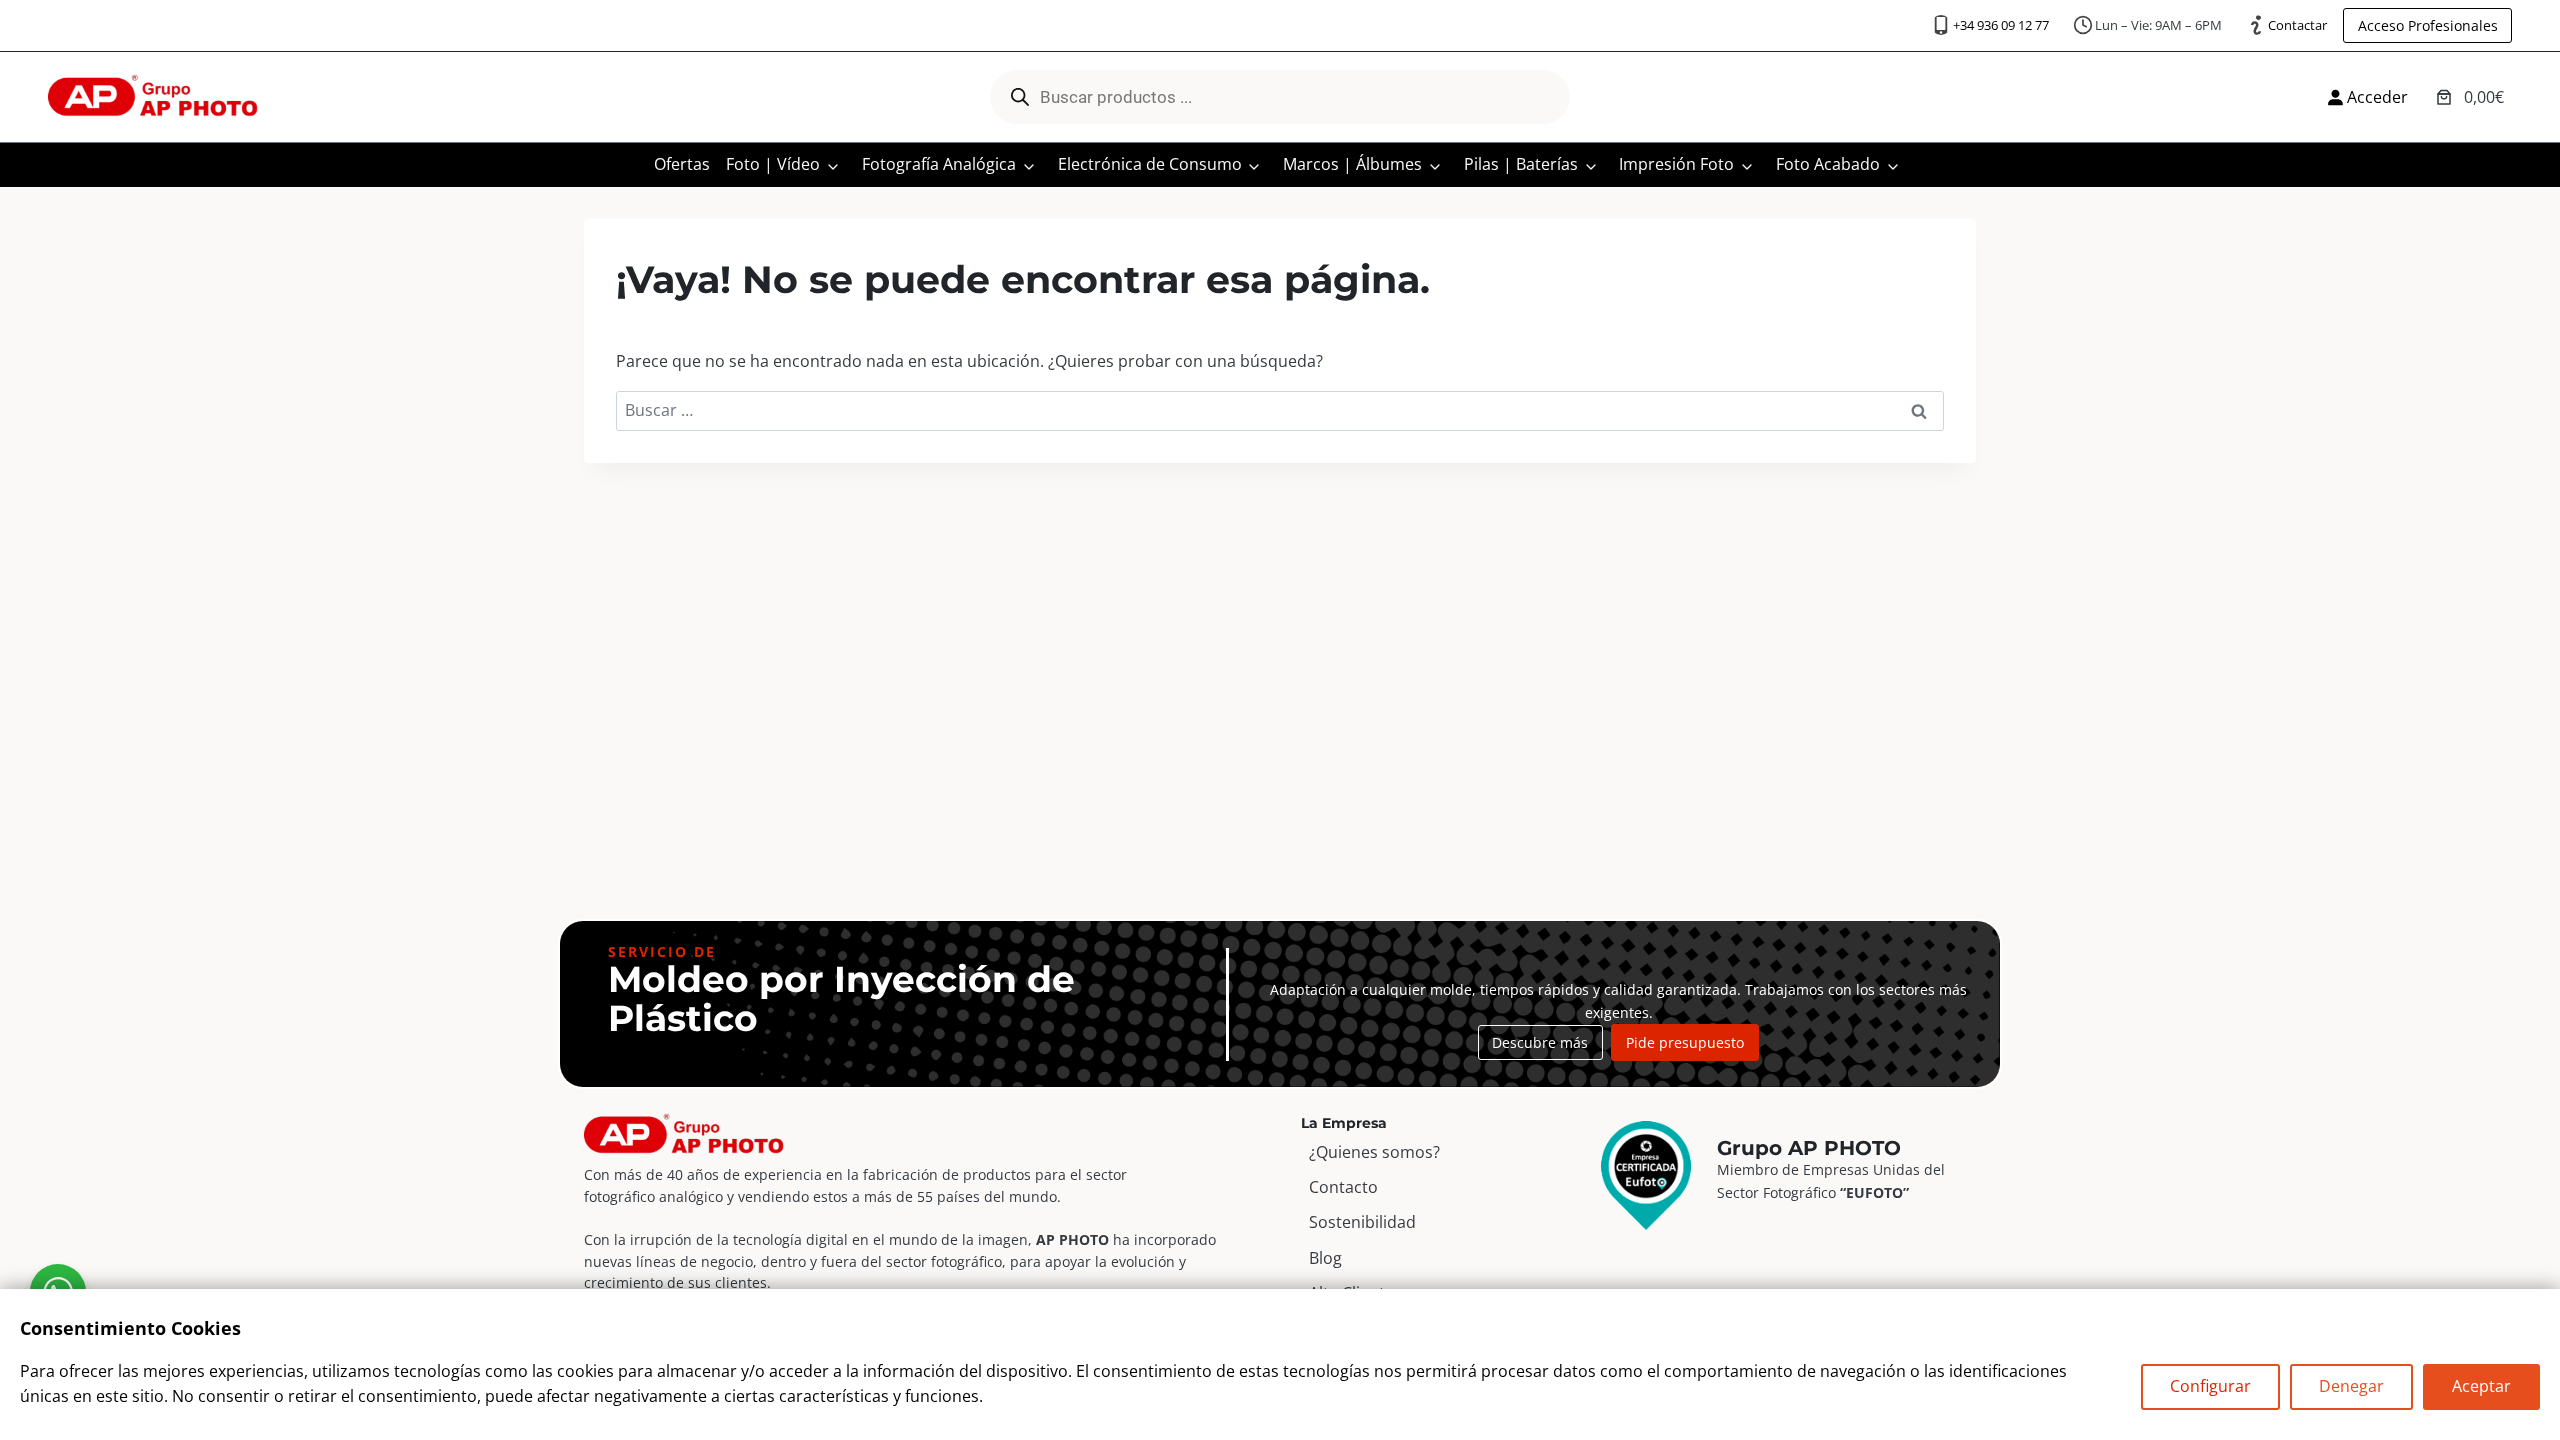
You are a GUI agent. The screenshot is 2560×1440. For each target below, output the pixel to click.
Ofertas (682, 164)
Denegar (2351, 1386)
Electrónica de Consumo (1150, 164)
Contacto (1343, 1187)
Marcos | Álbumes (1352, 164)
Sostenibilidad (1362, 1222)
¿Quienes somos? (1374, 1152)
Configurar (2210, 1386)
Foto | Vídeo (773, 164)
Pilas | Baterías (1521, 164)
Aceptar (2481, 1386)
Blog (1325, 1258)
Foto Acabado (1828, 164)
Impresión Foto (1676, 164)
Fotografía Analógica (939, 164)
